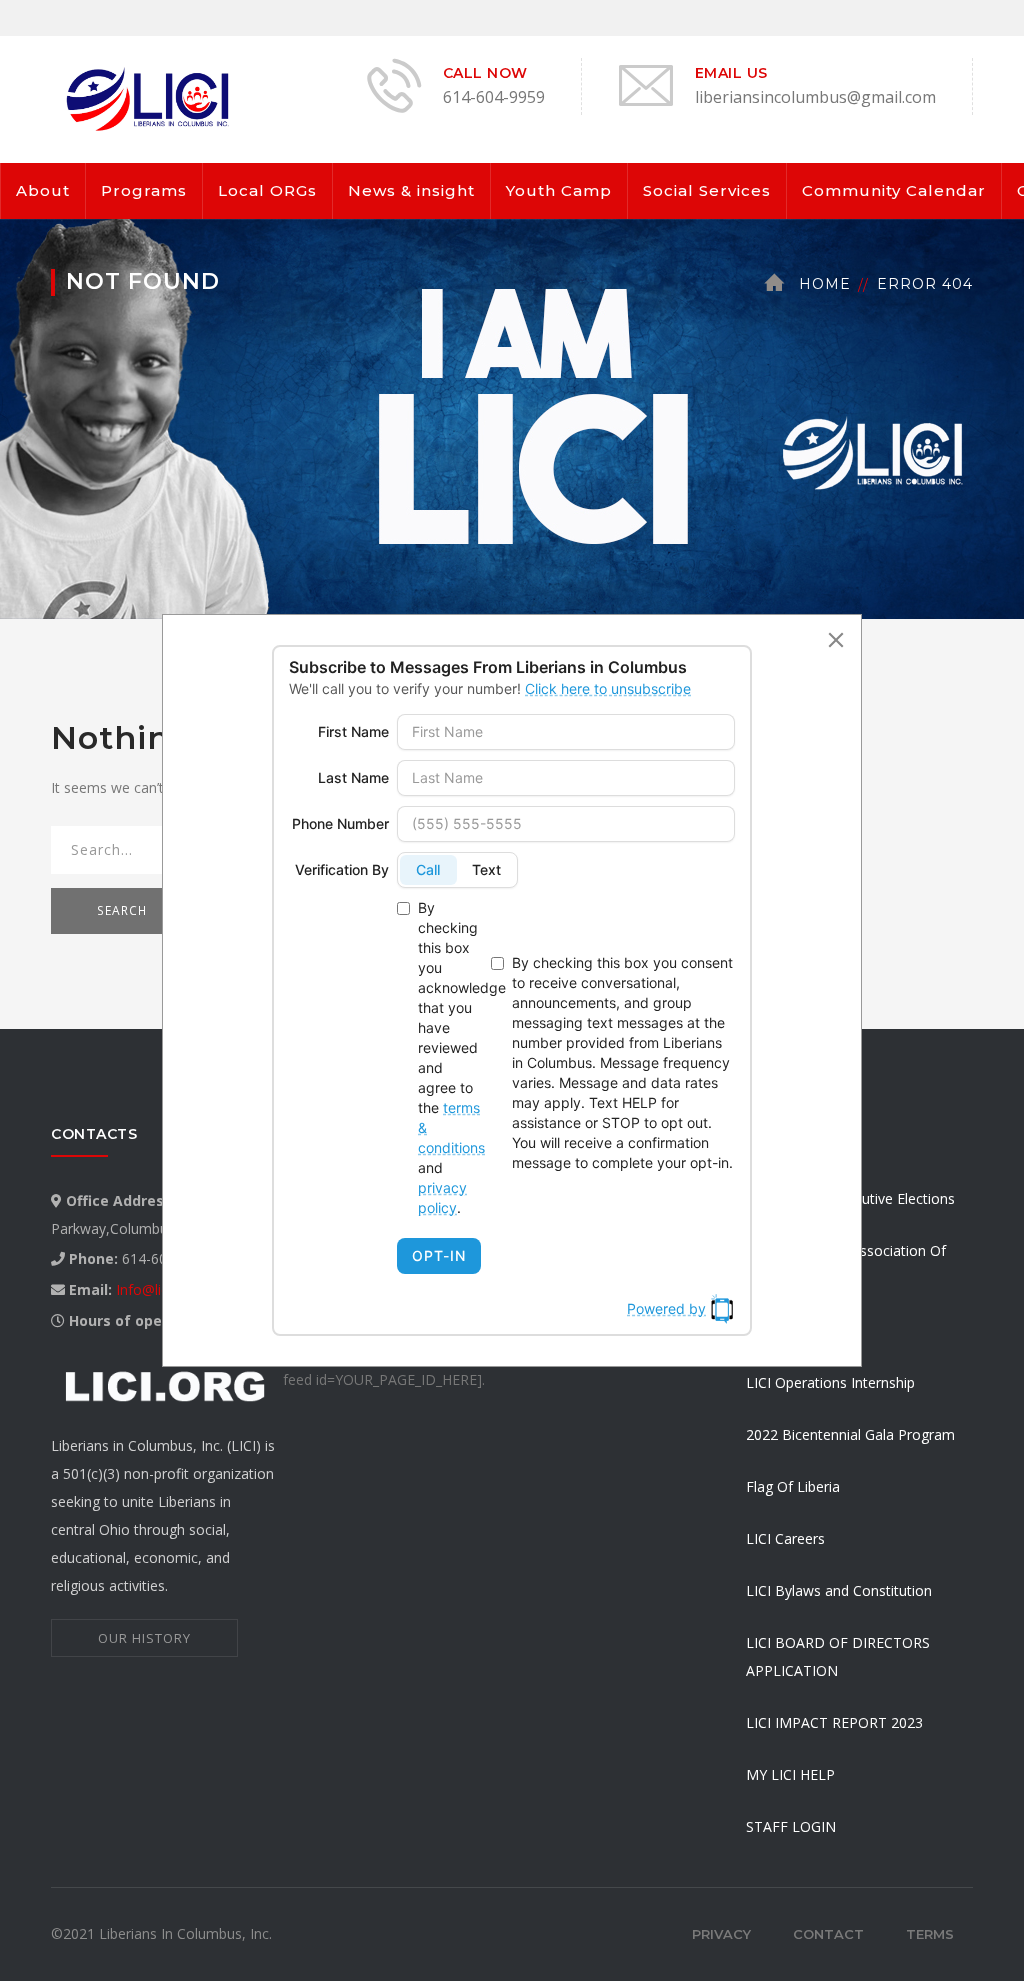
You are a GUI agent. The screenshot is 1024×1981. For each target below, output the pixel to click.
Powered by (666, 1308)
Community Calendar (894, 190)
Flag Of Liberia (793, 1486)
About (43, 190)
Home (825, 284)
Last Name (353, 777)
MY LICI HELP (790, 1774)
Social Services (707, 190)
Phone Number (340, 823)
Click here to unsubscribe (608, 688)
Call (428, 869)
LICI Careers (785, 1538)
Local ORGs (267, 190)
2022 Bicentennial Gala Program (850, 1434)
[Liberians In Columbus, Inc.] (151, 97)
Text (486, 869)
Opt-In (439, 1255)
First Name (353, 731)
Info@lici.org (156, 1289)
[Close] (836, 640)
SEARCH (122, 910)
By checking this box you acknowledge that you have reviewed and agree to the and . (450, 1057)
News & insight (411, 190)
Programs (144, 190)
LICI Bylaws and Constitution (839, 1590)
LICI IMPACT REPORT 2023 (834, 1722)
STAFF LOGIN (791, 1826)
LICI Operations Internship (830, 1382)
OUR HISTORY (144, 1638)
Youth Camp (559, 190)
